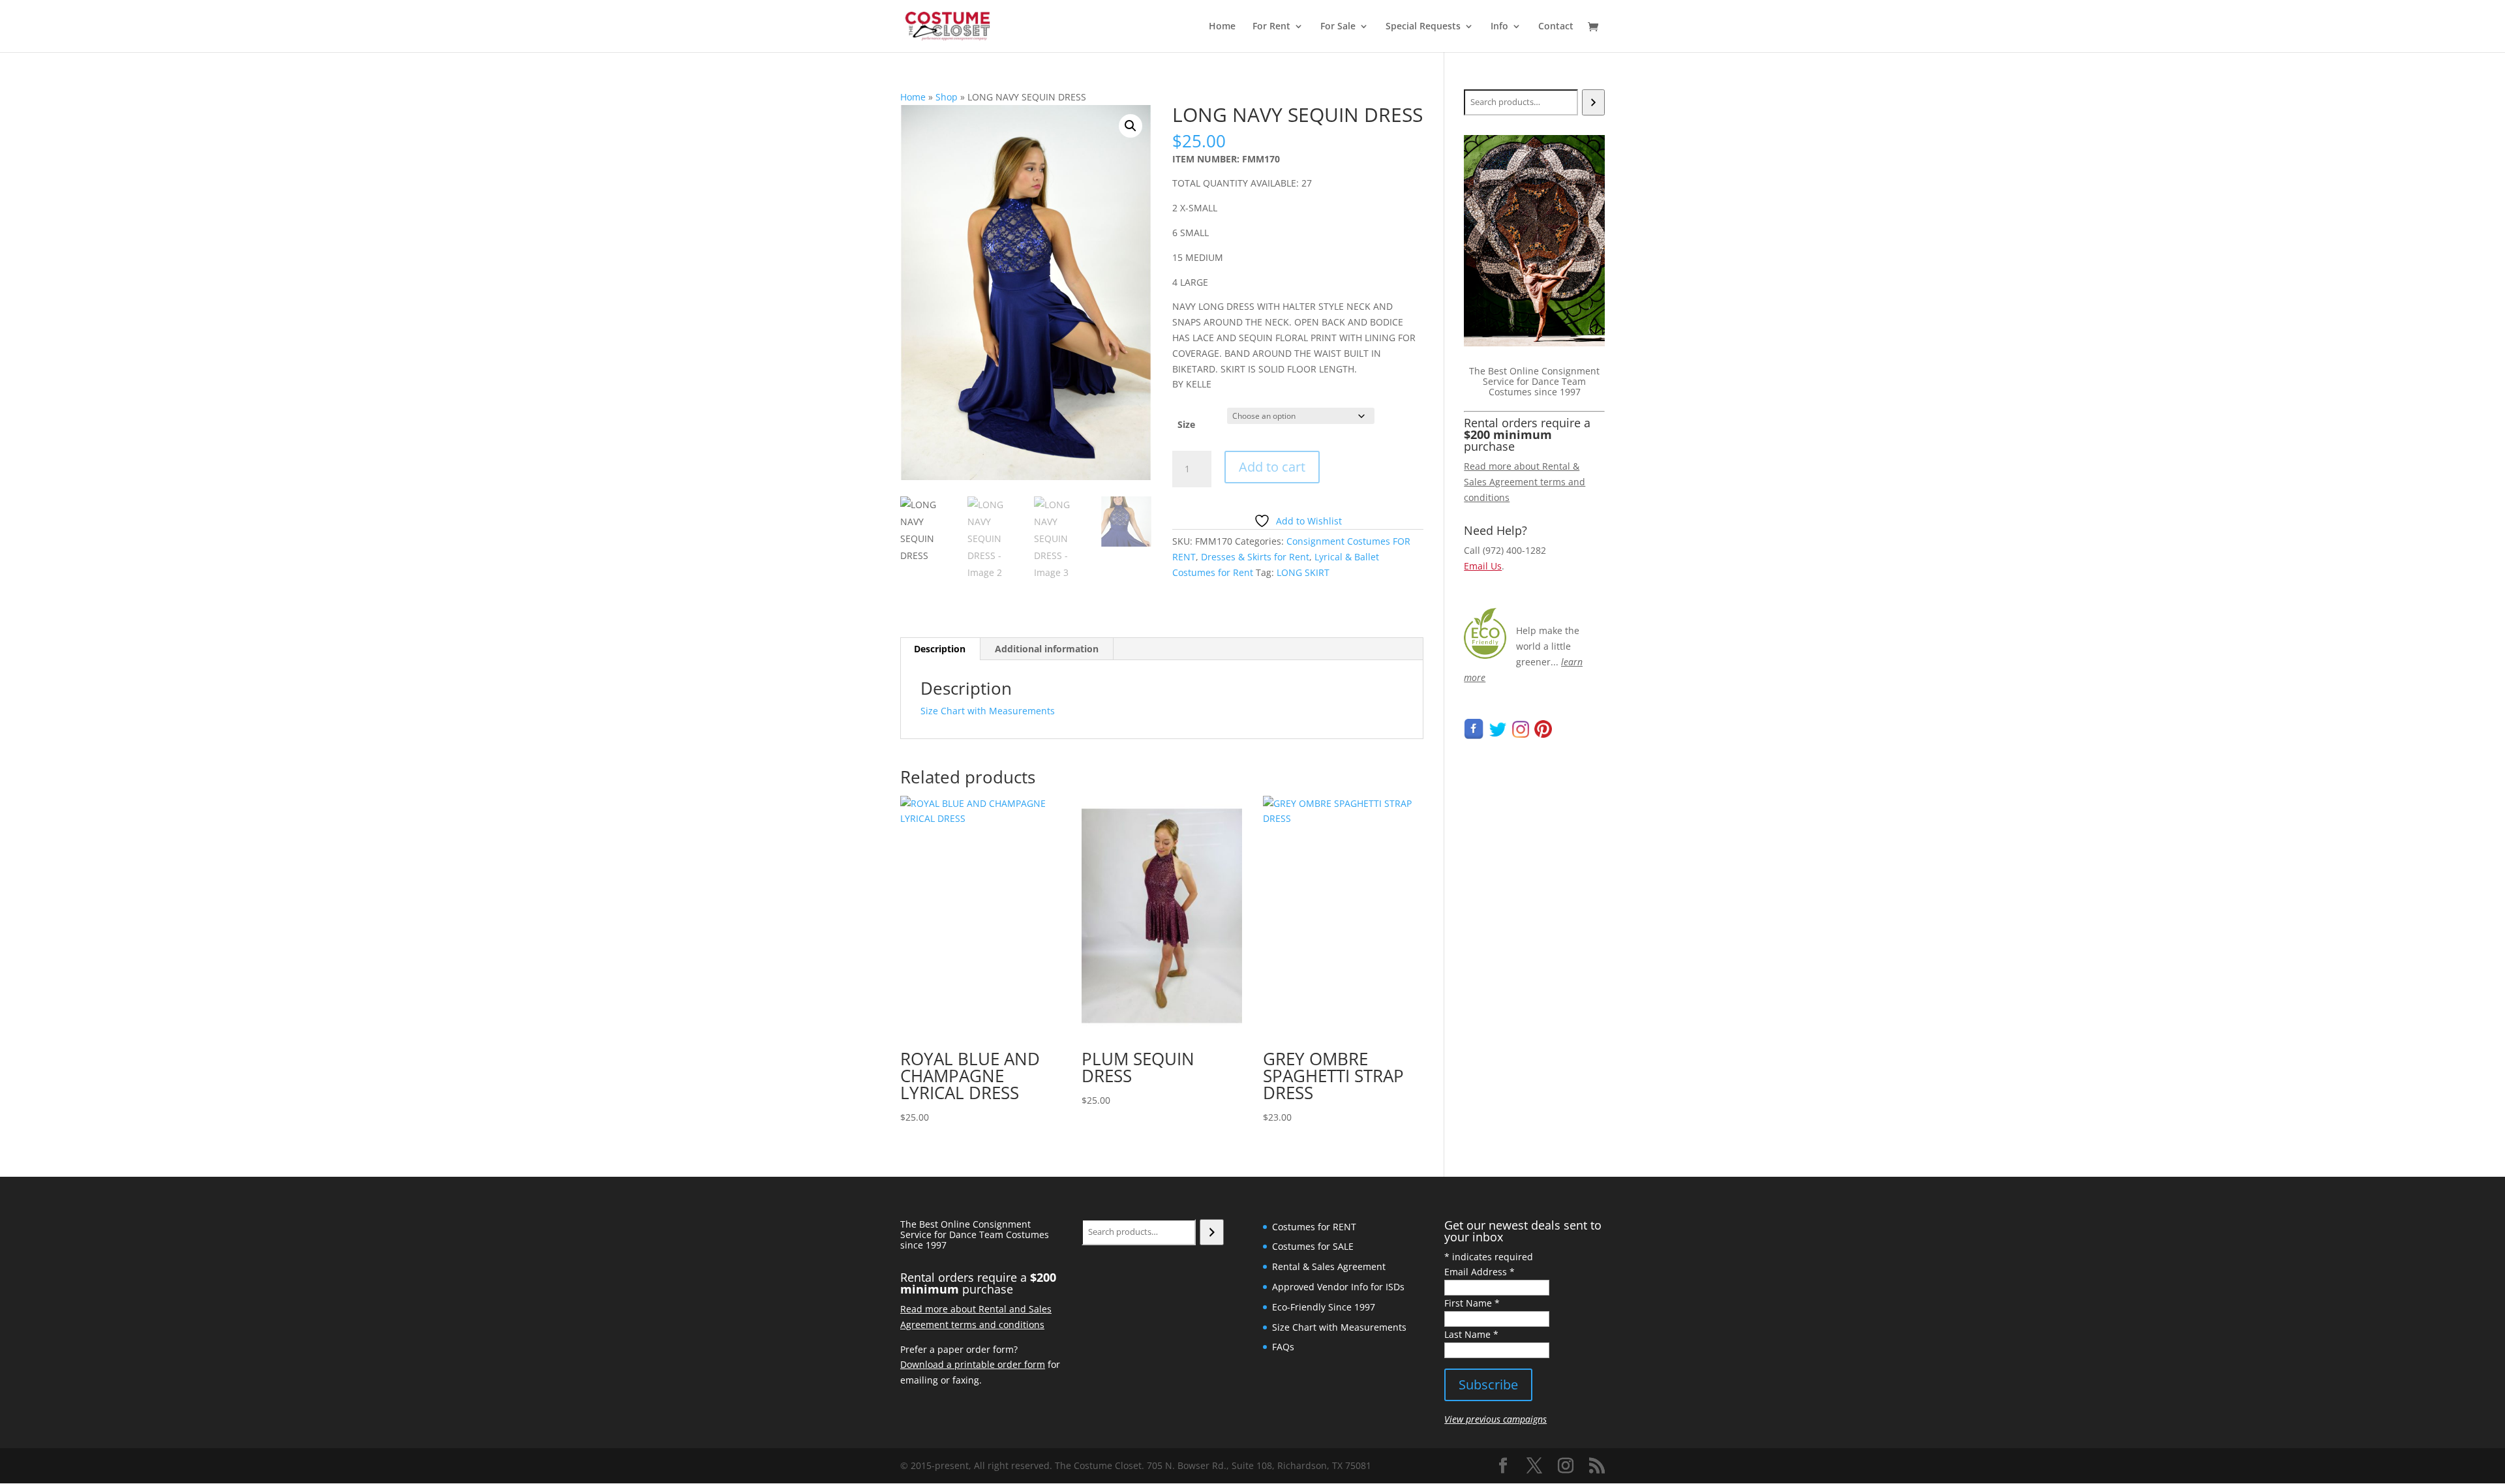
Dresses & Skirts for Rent (1255, 557)
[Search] (1593, 102)
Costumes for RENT (1314, 1227)
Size (1186, 424)
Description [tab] (940, 649)
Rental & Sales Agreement (1329, 1266)
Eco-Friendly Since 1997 (1324, 1307)
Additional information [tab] (1047, 649)
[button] (1131, 126)
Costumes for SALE (1313, 1246)
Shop (947, 97)
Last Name (1471, 1334)
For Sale (1338, 27)
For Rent (1271, 27)
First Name (1472, 1303)
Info (1499, 27)
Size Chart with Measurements (988, 711)
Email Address (1480, 1272)
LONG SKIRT (1303, 572)
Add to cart (1272, 467)
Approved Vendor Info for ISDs (1338, 1287)
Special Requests (1423, 27)
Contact (1556, 27)
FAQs (1283, 1347)
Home (1222, 27)
